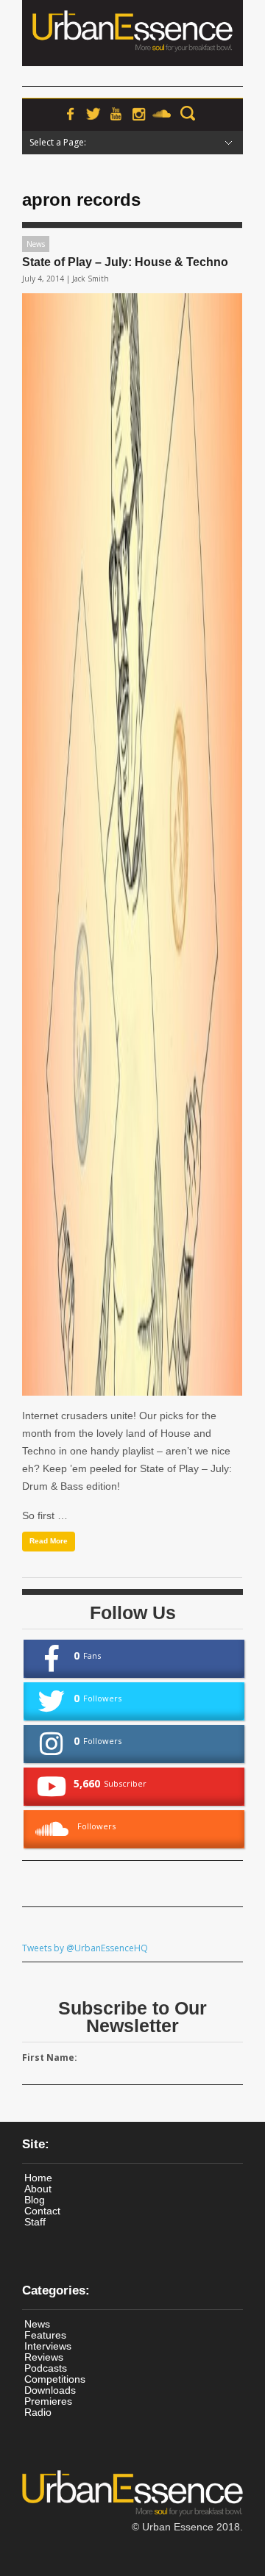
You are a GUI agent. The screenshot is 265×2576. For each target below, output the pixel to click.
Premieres (48, 2401)
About (38, 2189)
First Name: (50, 2057)
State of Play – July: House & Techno (125, 262)
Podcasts (46, 2368)
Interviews (48, 2346)
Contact (42, 2211)
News (36, 244)
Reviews (44, 2357)
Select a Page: (58, 142)
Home (38, 2178)
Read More (49, 1541)
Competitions (55, 2379)
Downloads (50, 2390)
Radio (38, 2412)
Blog (35, 2200)
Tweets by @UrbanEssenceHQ (85, 1948)
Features (45, 2335)
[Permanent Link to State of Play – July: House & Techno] (132, 844)
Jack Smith (91, 279)
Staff (35, 2222)
